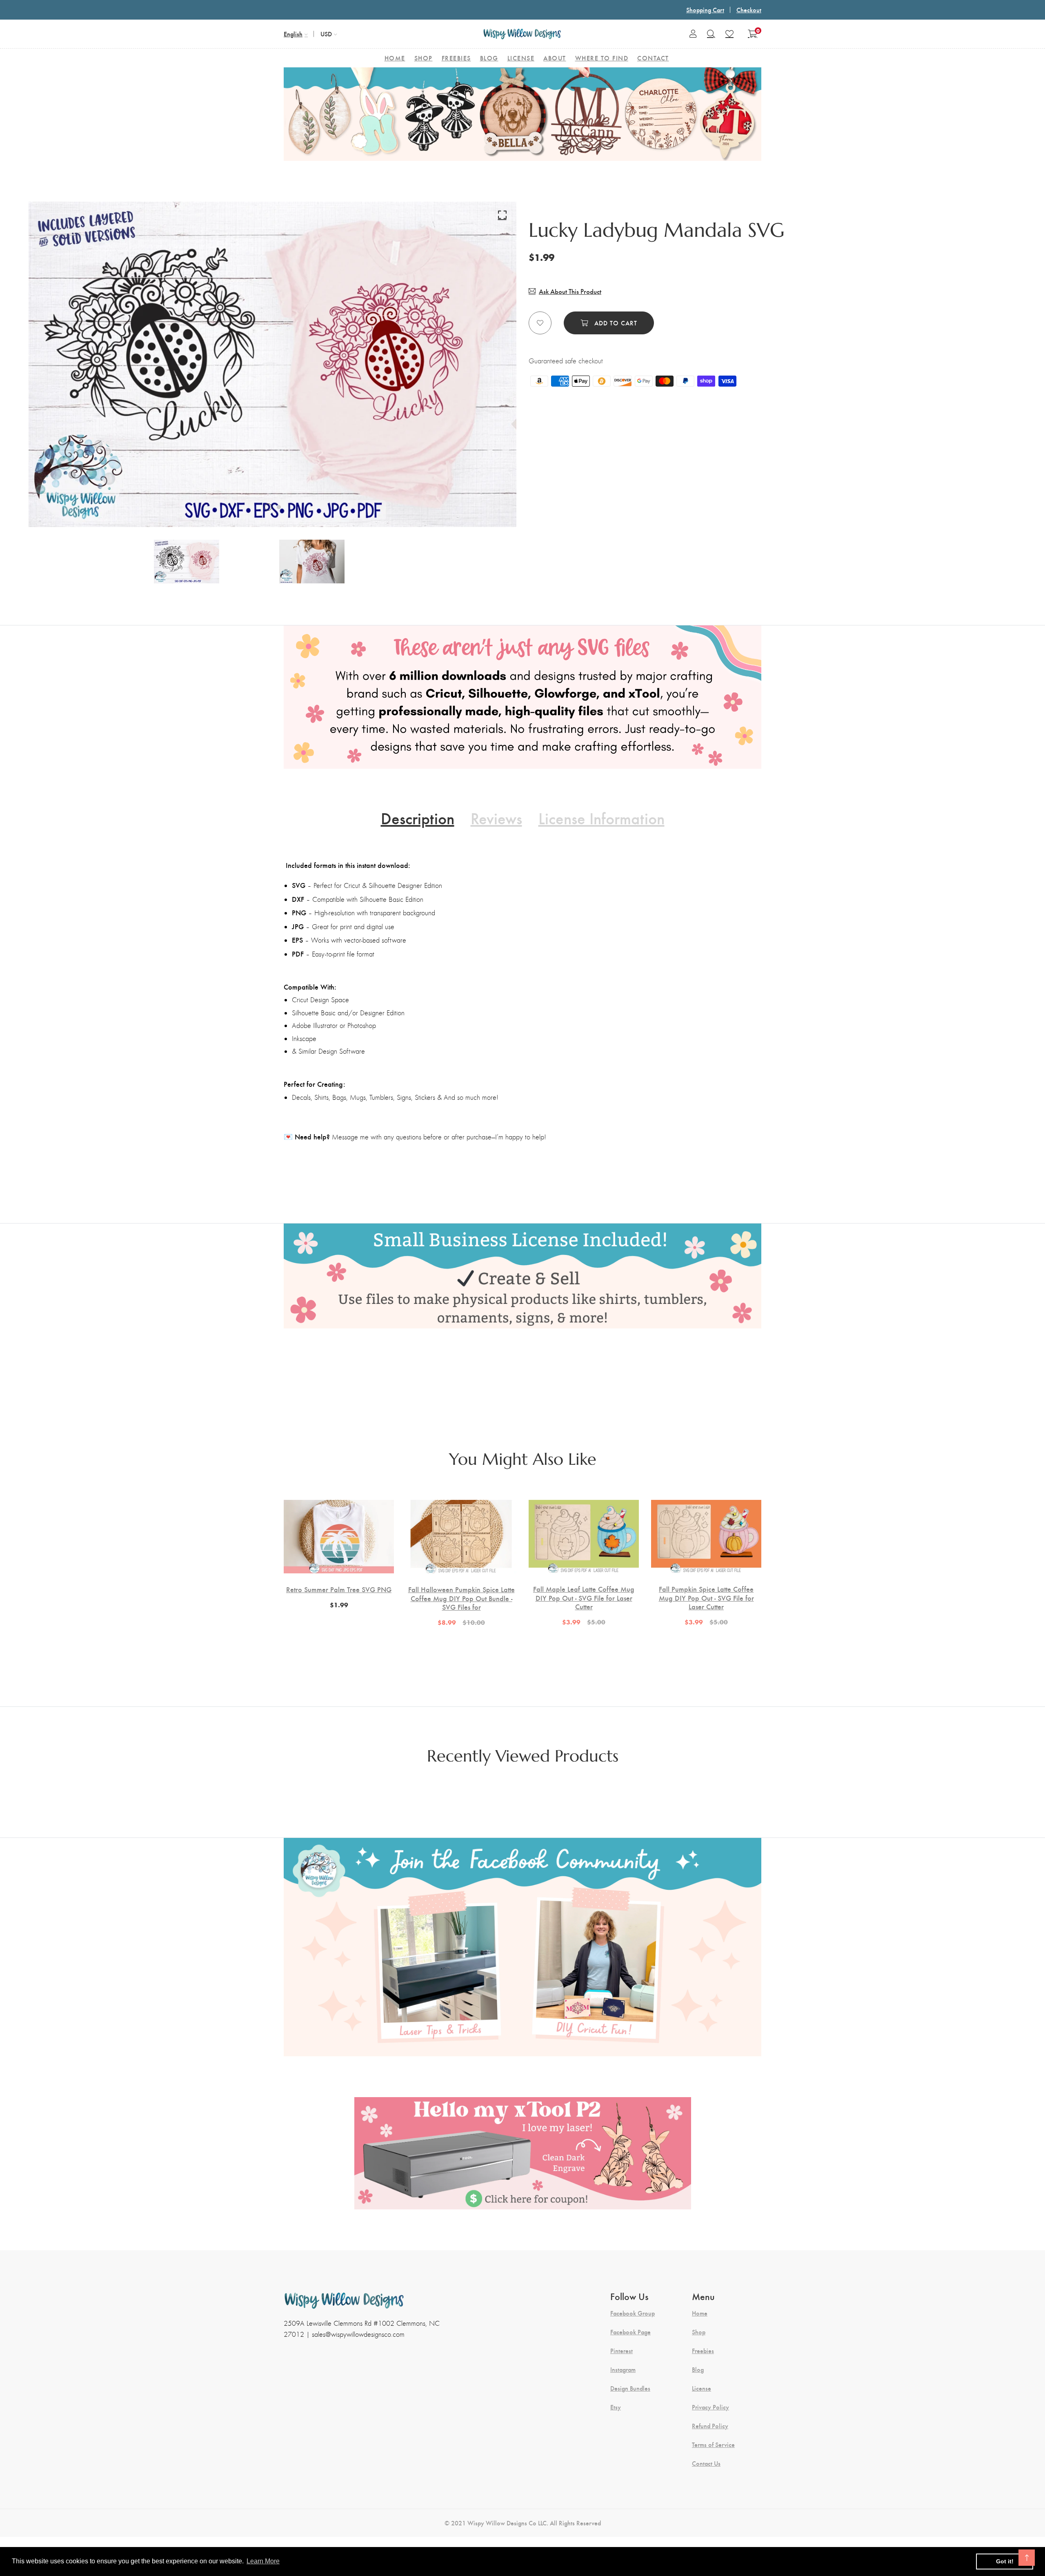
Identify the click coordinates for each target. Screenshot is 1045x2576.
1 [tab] (268, 507)
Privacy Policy (710, 2407)
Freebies (703, 2351)
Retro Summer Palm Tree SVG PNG (339, 1589)
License (701, 2388)
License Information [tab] (601, 818)
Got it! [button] (1005, 2561)
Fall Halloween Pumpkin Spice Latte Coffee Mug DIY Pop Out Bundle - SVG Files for (461, 1598)
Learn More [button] (263, 2561)
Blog (698, 2369)
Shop (699, 2332)
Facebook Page (630, 2332)
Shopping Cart (705, 10)
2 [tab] (279, 507)
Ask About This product (570, 291)
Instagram (623, 2369)
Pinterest (621, 2351)
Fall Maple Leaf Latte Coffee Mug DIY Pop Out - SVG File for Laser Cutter (584, 1598)
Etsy (616, 2407)
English (293, 34)
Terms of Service (713, 2445)
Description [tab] (418, 818)
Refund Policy (710, 2426)
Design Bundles (630, 2388)
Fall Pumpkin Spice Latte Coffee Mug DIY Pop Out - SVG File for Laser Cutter (706, 1598)
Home (700, 2313)
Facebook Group (633, 2313)
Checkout (749, 10)
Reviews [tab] (496, 818)
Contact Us (706, 2463)
